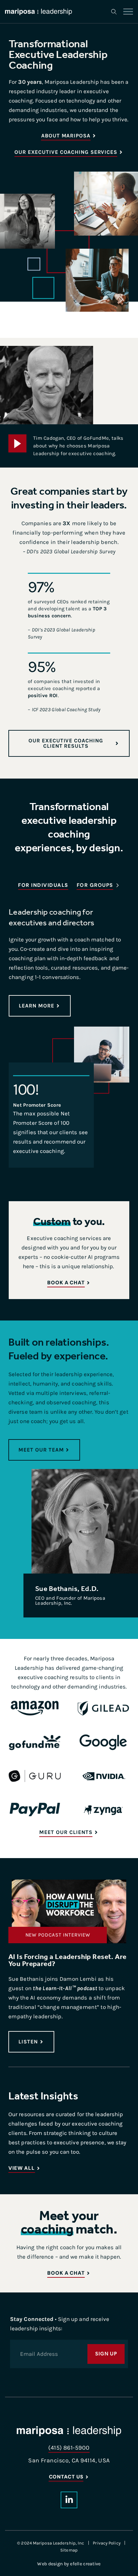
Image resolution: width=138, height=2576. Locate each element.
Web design (50, 2564)
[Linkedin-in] (69, 2500)
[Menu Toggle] (128, 12)
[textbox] (69, 958)
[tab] (43, 886)
